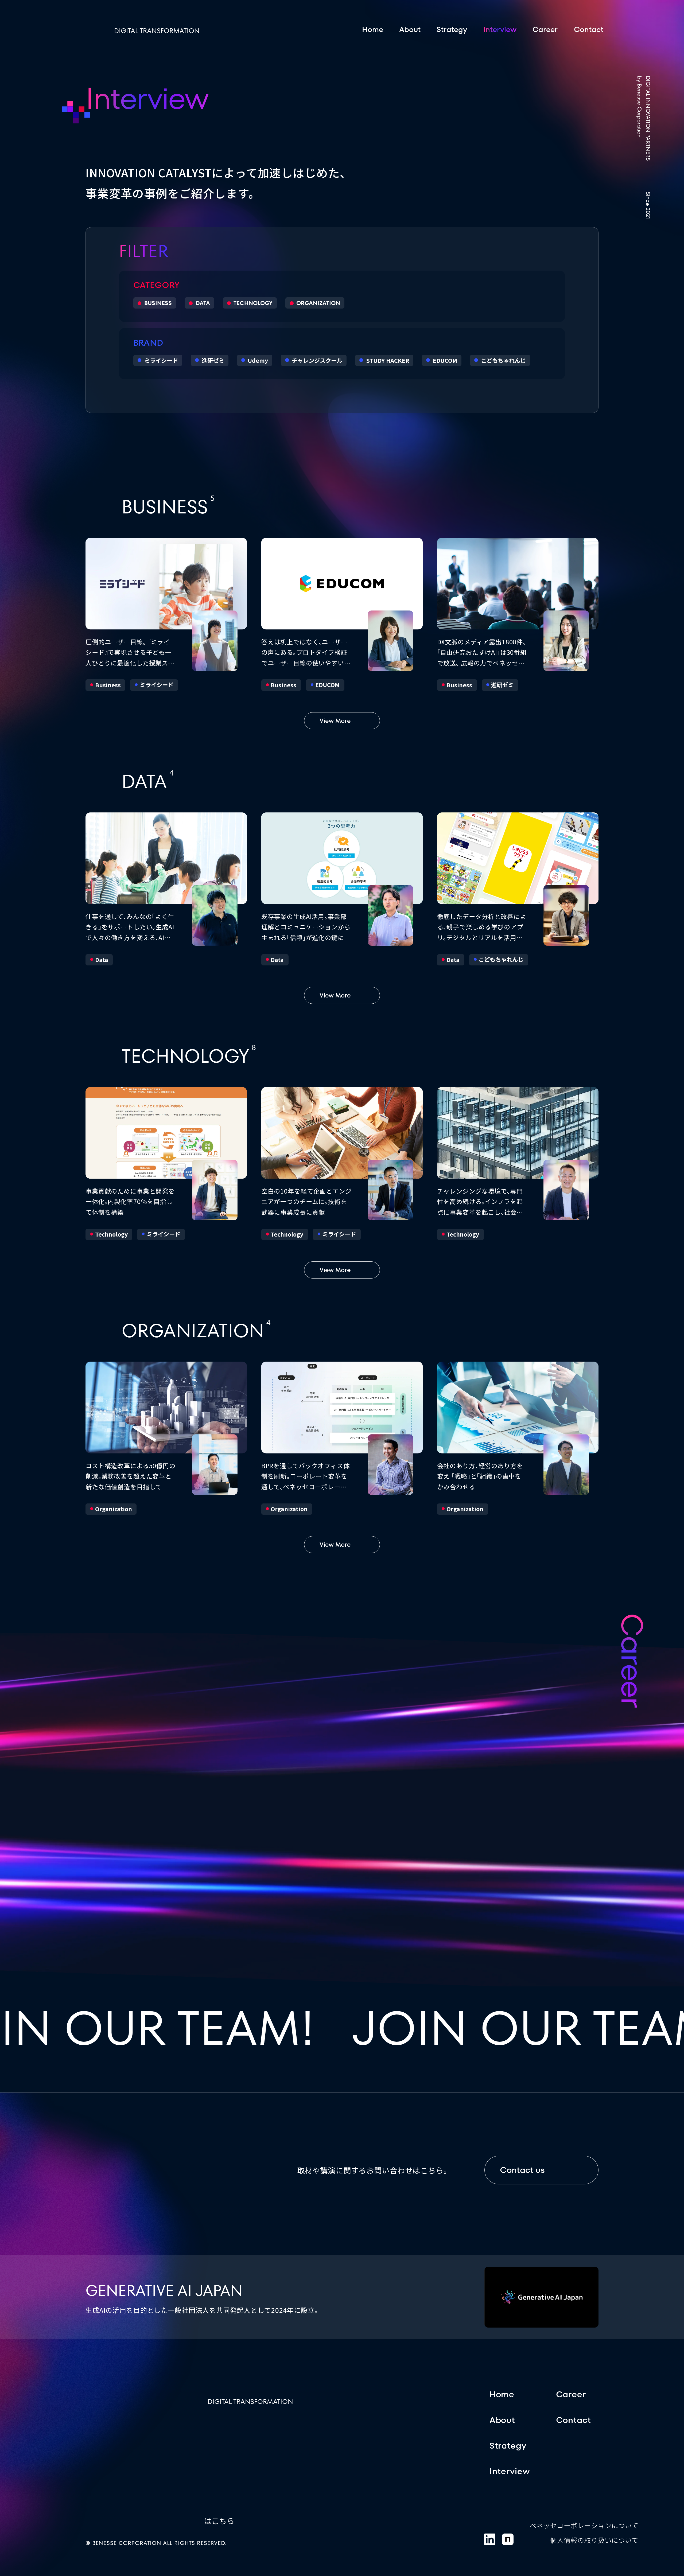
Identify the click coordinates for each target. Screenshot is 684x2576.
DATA (203, 303)
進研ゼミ (213, 360)
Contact (589, 29)
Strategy (452, 29)
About (410, 29)
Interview (510, 2471)
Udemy (258, 360)
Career (545, 29)
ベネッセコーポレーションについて (584, 2525)
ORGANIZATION (318, 303)
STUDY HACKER (388, 360)
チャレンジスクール (317, 360)
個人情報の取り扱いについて (594, 2540)
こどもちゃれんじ (503, 360)
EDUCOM (445, 360)
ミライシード (161, 360)
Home (373, 29)
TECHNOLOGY (253, 303)
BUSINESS (158, 303)
